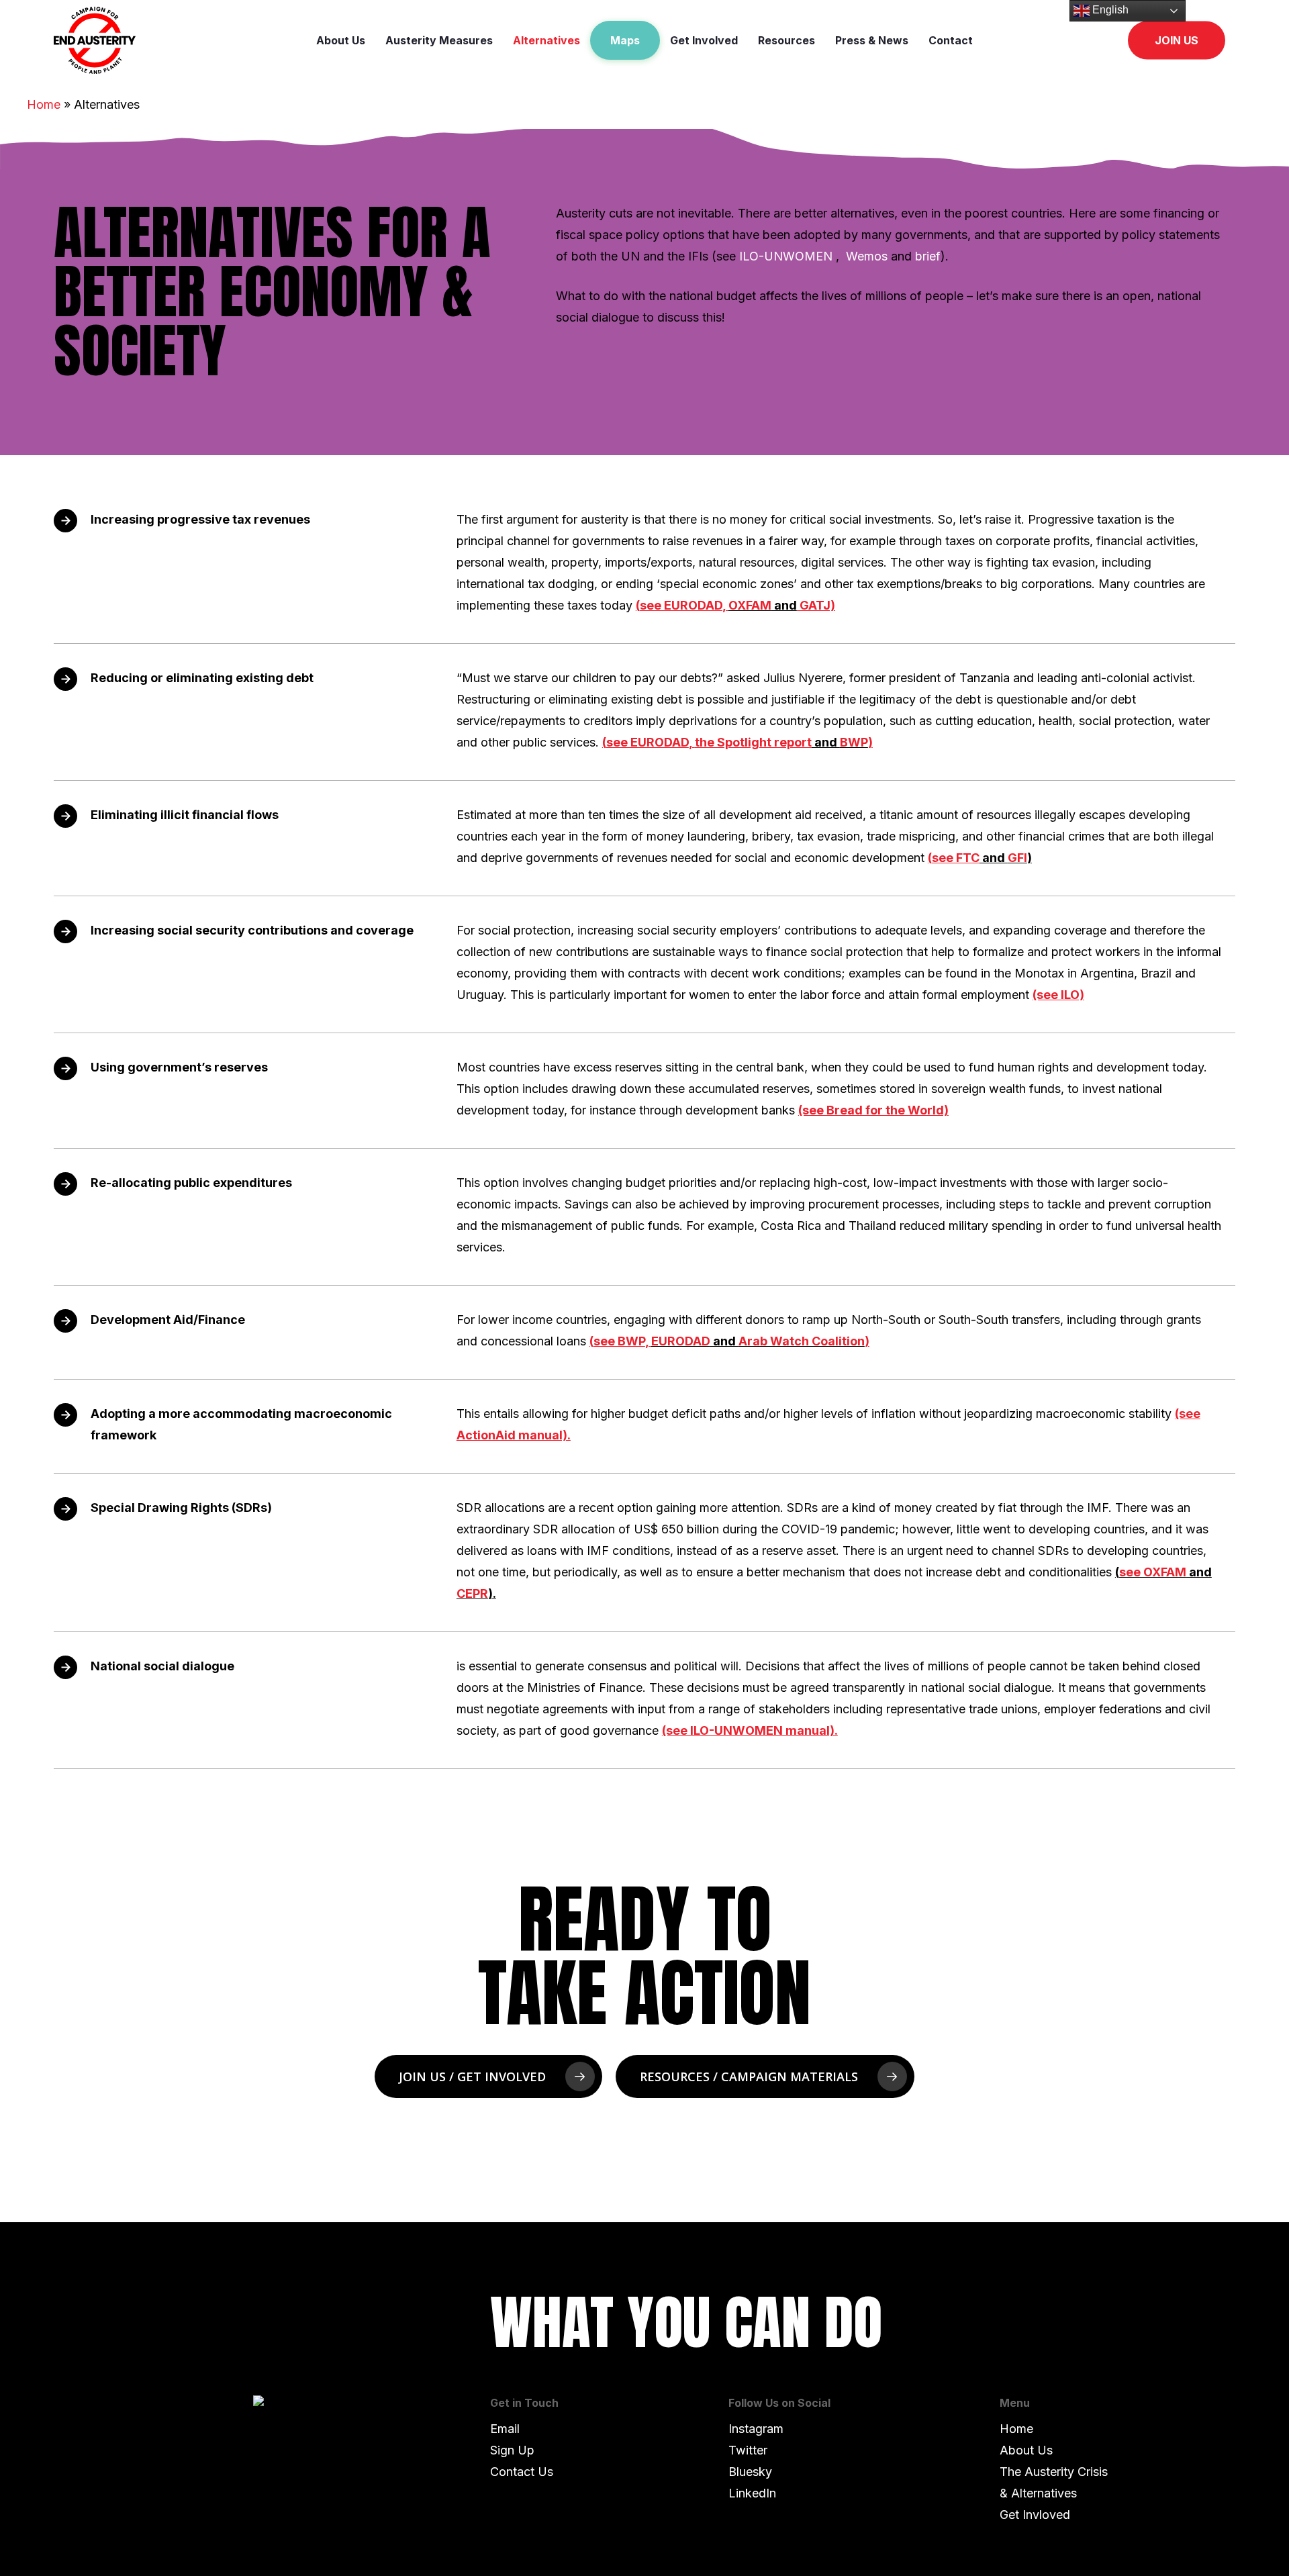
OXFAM (750, 605)
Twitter (748, 2450)
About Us (1026, 2450)
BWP (854, 742)
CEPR (472, 1593)
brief (928, 256)
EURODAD (681, 1341)
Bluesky (750, 2472)
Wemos (867, 256)
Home (44, 104)
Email (505, 2429)
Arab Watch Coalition (802, 1341)
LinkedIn (752, 2493)
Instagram (756, 2429)
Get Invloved (1035, 2515)
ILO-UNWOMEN (787, 256)
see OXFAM (1153, 1572)
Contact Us (522, 2472)
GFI (1017, 858)
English (1109, 10)
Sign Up (512, 2450)
